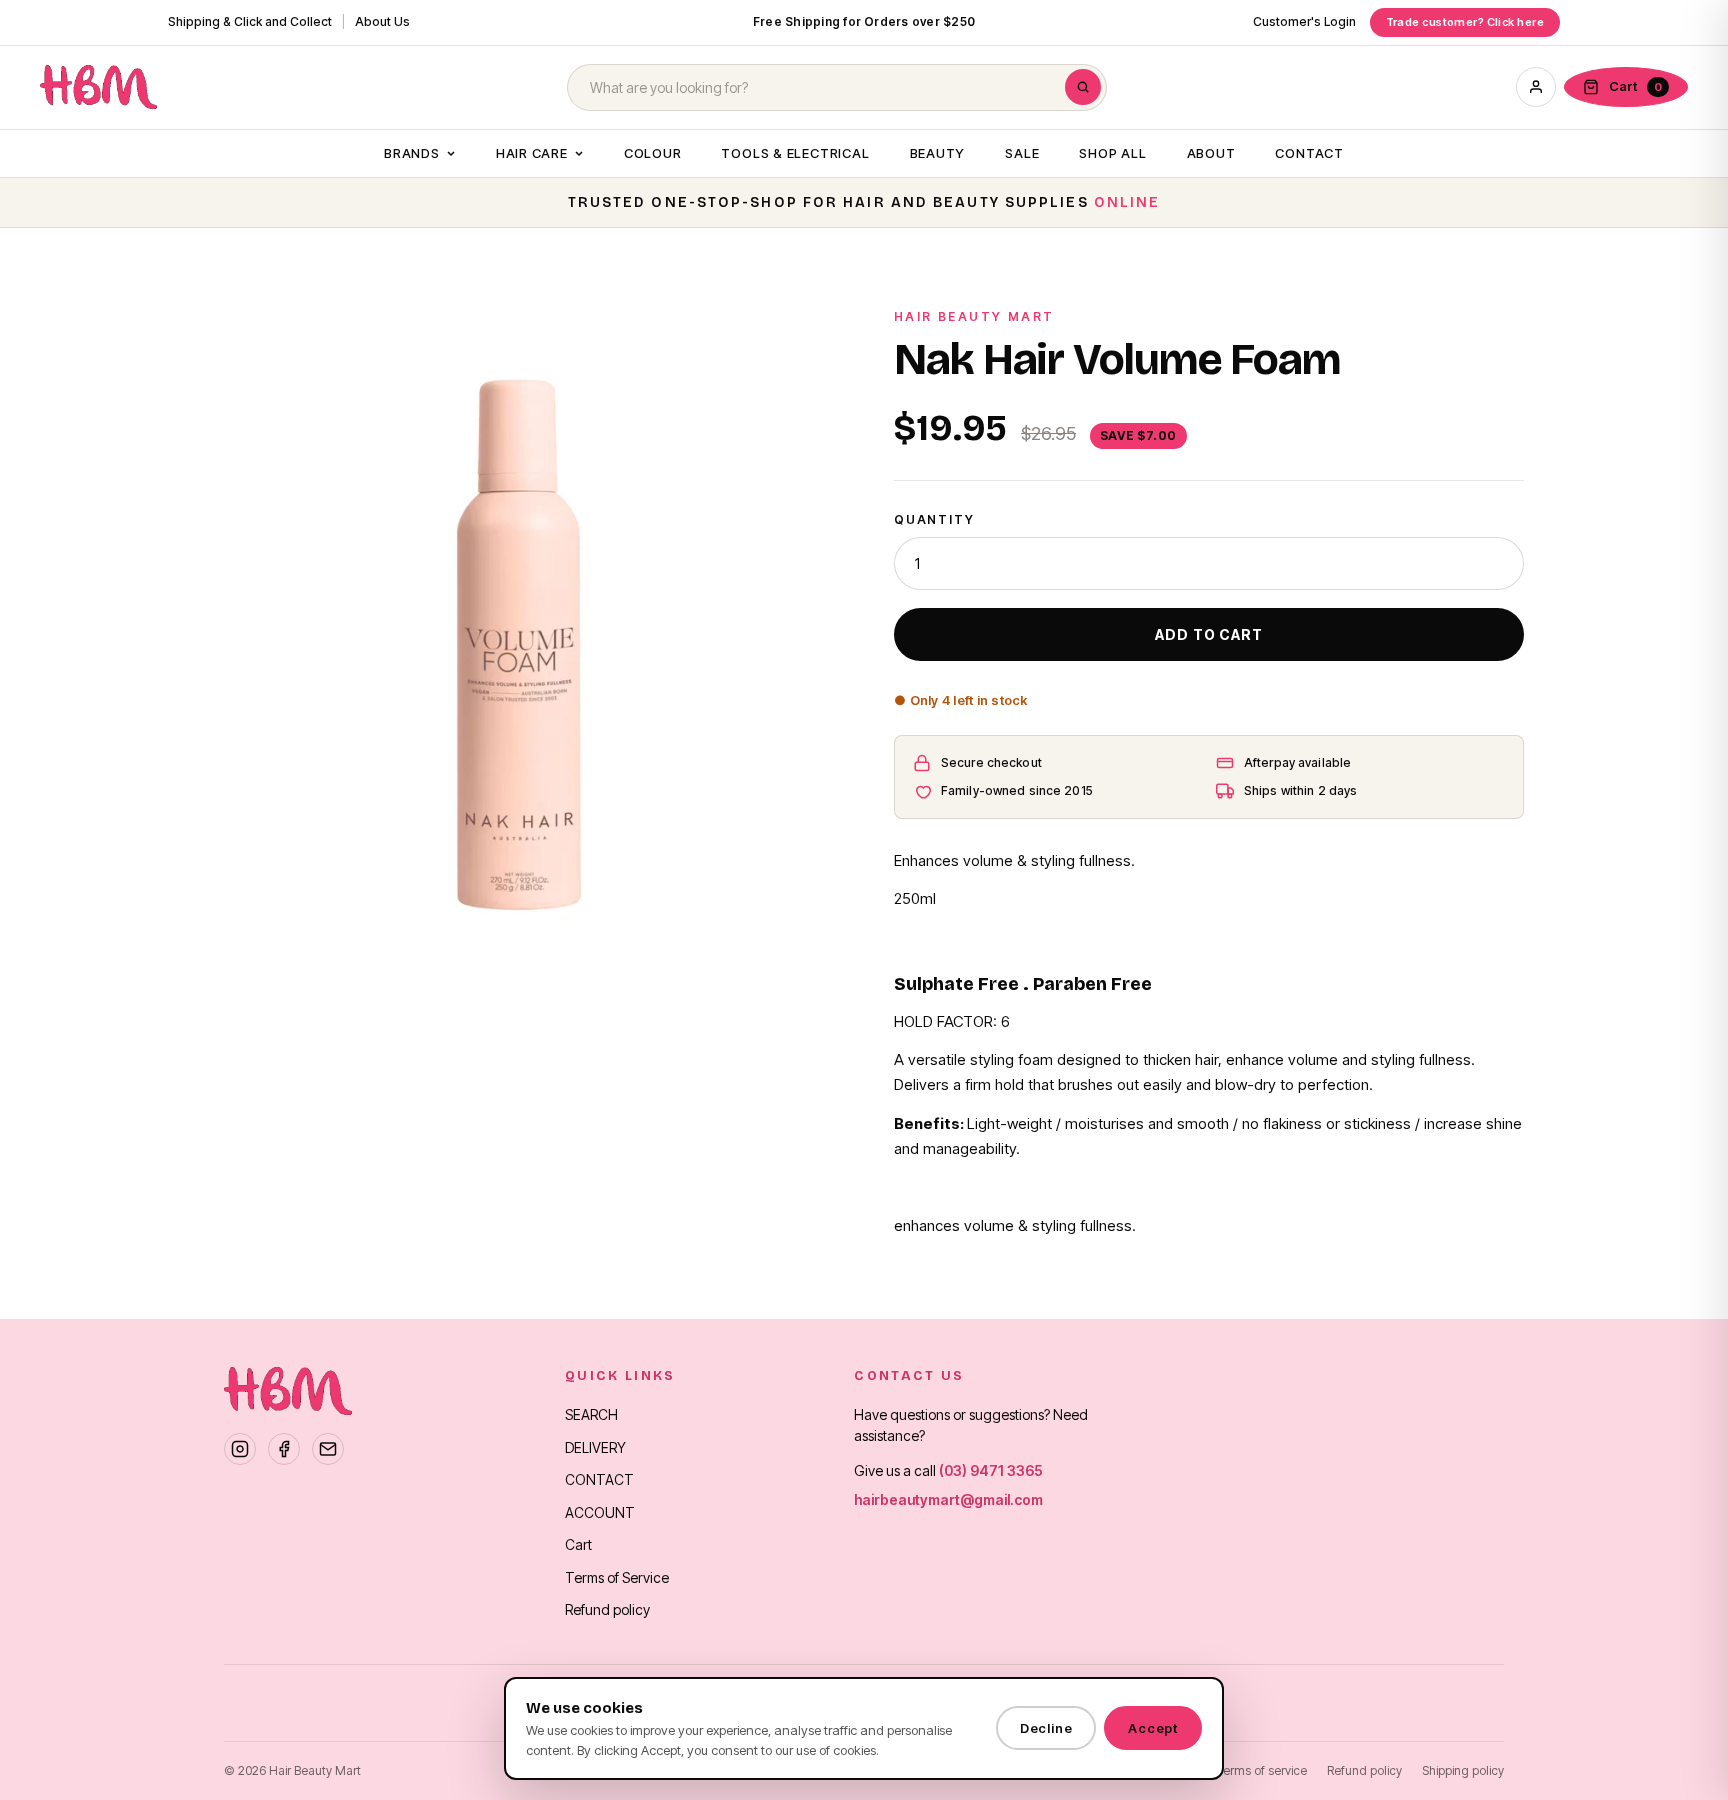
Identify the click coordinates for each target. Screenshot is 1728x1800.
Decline (1046, 1728)
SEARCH (591, 1414)
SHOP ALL (1112, 153)
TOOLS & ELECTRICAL (795, 153)
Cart (578, 1544)
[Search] (1083, 87)
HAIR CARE (532, 153)
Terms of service (1262, 1770)
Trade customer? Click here (1465, 22)
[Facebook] (284, 1449)
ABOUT (1211, 153)
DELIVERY (595, 1447)
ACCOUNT (600, 1512)
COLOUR (653, 153)
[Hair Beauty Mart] (98, 87)
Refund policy (607, 1609)
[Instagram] (240, 1449)
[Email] (328, 1449)
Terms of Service (617, 1577)
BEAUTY (938, 153)
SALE (1022, 153)
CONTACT (1309, 153)
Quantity (934, 519)
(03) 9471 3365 (991, 1470)
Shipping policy (1463, 1770)
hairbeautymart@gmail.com (948, 1499)
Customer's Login (1304, 21)
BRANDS (412, 153)
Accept (1153, 1728)
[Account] (1536, 87)
